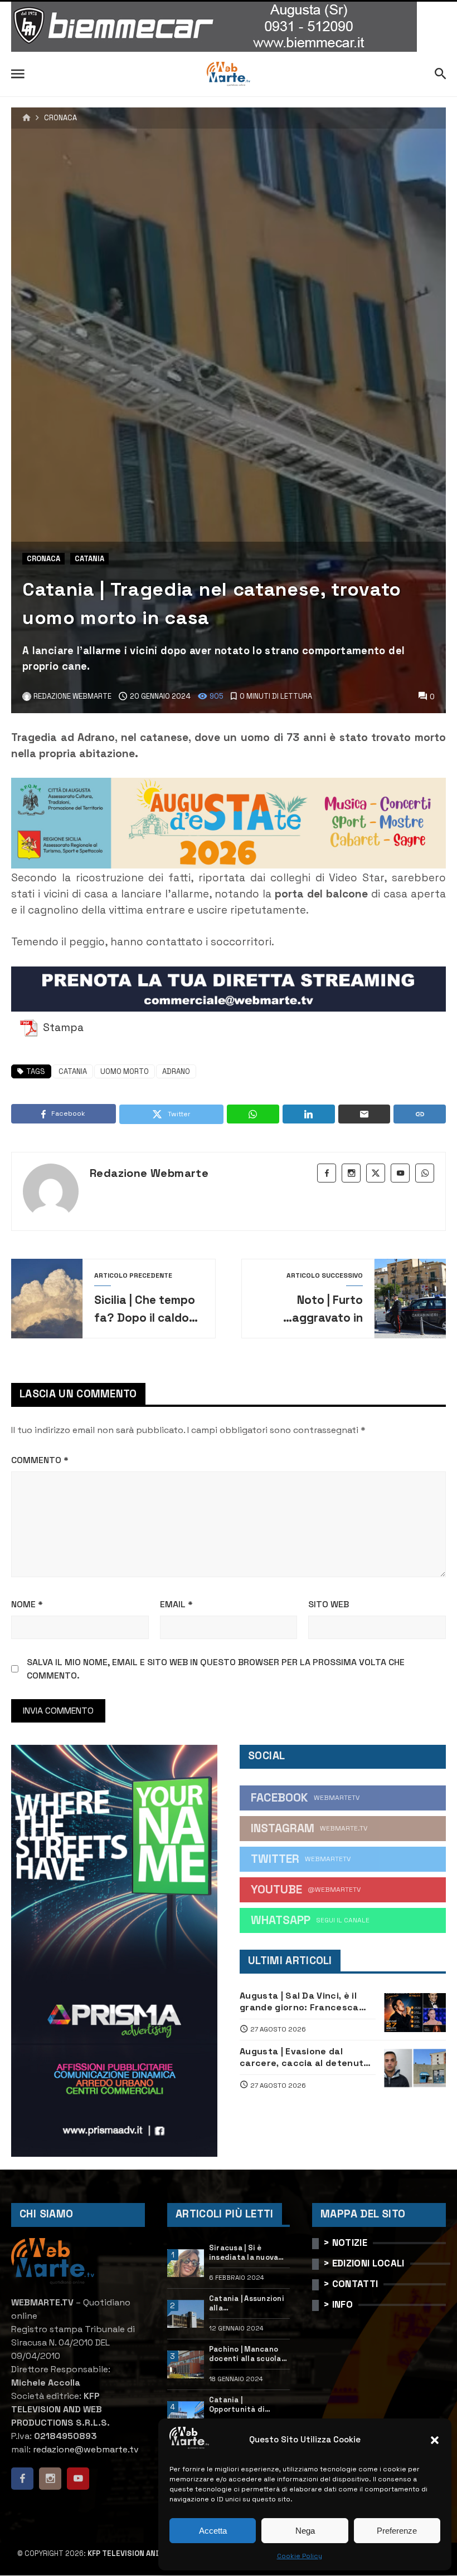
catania (73, 1071)
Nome (27, 1604)
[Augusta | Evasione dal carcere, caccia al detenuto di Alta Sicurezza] (415, 2068)
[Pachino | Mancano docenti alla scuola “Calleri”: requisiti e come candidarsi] (186, 2364)
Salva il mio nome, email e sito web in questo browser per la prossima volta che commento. (216, 1669)
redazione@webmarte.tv (86, 2449)
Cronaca (60, 118)
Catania (89, 559)
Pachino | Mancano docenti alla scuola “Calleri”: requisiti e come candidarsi (247, 2354)
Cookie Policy (300, 2556)
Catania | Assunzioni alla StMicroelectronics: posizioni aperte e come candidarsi (247, 2304)
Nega (305, 2531)
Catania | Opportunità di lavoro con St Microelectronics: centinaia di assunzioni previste (246, 2405)
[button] (435, 2440)
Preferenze (397, 2531)
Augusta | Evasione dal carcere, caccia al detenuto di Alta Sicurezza (305, 2057)
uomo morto (125, 1071)
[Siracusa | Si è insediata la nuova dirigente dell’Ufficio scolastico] (186, 2263)
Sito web (329, 1604)
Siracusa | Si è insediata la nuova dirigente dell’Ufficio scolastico (244, 2253)
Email (176, 1604)
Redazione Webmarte (149, 1173)
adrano (176, 1071)
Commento (40, 1460)
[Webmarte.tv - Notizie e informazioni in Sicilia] (229, 74)
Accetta (213, 2531)
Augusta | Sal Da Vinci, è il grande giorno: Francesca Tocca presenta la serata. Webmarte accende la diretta (307, 2002)
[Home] (26, 118)
